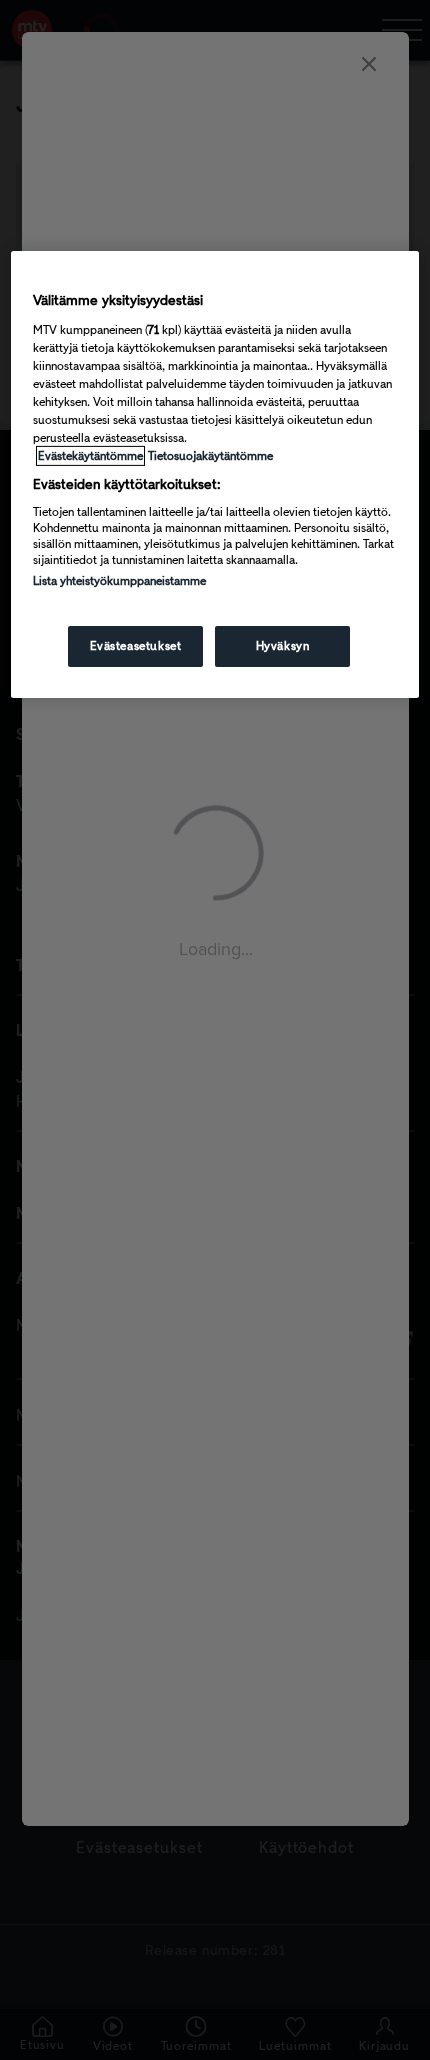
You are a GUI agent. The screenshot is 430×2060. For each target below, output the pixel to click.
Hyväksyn (283, 646)
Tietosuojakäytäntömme (210, 455)
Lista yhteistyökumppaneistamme (119, 581)
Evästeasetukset (136, 646)
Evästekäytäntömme (90, 455)
